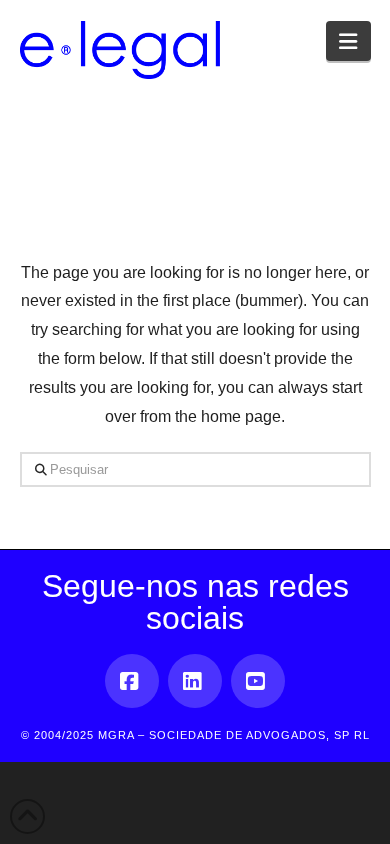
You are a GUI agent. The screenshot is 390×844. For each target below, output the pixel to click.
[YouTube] (258, 681)
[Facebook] (132, 681)
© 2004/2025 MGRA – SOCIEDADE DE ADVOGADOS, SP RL (195, 735)
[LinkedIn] (195, 681)
